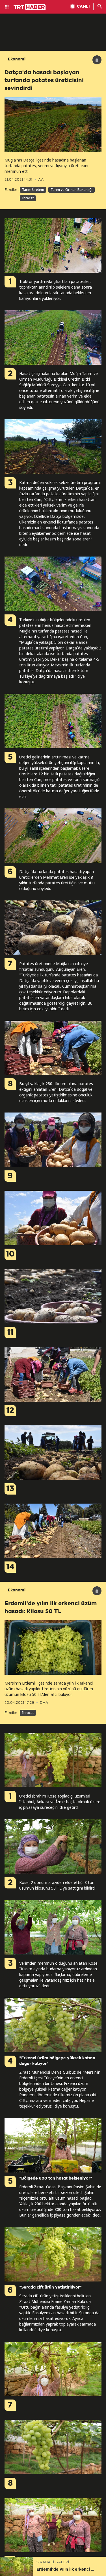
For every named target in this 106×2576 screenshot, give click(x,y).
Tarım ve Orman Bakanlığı (72, 190)
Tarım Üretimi (33, 190)
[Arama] (100, 7)
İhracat (28, 198)
